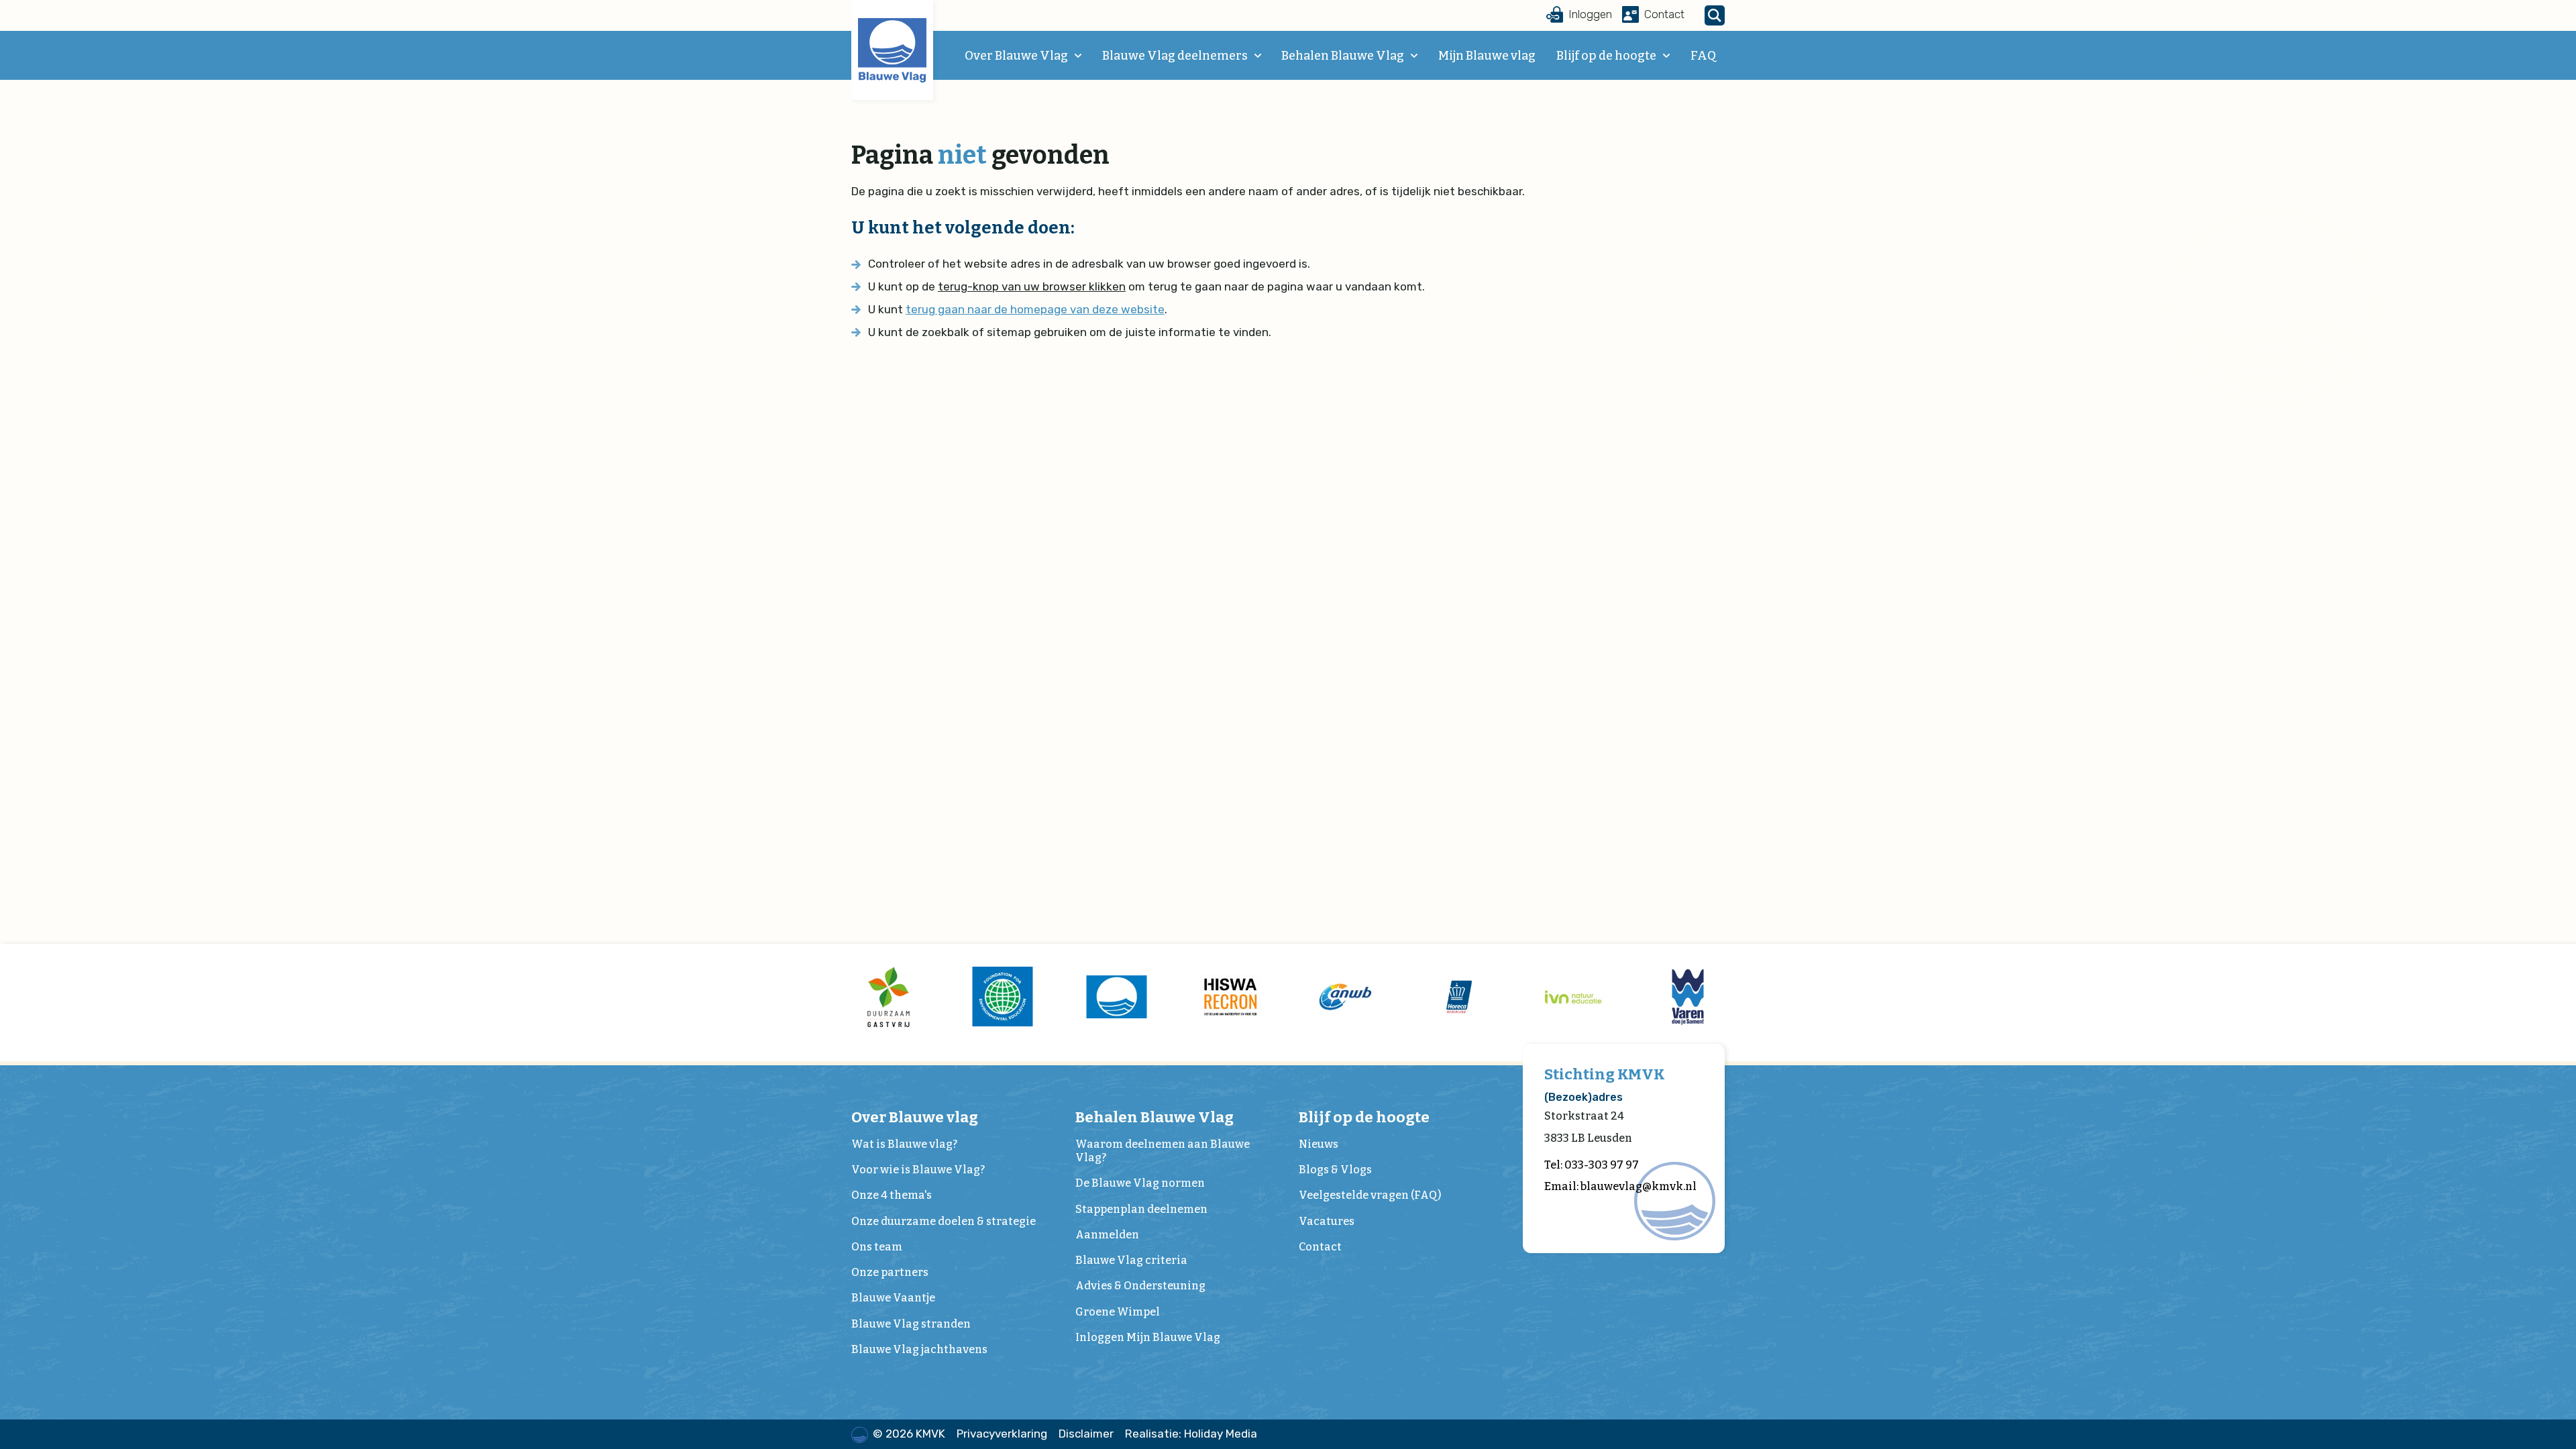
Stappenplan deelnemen (1141, 1209)
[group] (888, 997)
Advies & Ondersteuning (1140, 1286)
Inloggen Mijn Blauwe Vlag (1148, 1337)
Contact (1320, 1247)
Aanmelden (1107, 1235)
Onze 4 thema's (892, 1195)
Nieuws (1319, 1144)
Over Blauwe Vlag (1016, 56)
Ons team (877, 1247)
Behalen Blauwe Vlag (1343, 56)
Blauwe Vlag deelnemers (1175, 56)
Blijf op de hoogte (1606, 56)
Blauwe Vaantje (893, 1298)
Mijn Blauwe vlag (1487, 56)
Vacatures (1327, 1221)
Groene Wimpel (1118, 1312)
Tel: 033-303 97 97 (1592, 1165)
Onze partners (890, 1272)
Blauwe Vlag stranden (911, 1324)
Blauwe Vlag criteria (1131, 1260)
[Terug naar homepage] (892, 50)
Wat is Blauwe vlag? (904, 1144)
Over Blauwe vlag (915, 1117)
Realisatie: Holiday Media (1191, 1434)
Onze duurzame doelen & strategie (944, 1221)
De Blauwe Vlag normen (1140, 1183)
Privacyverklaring (1002, 1434)
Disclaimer (1086, 1434)
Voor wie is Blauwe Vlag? (918, 1170)
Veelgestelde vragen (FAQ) (1370, 1195)
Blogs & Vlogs (1335, 1170)
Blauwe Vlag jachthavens (919, 1349)
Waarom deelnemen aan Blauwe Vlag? (1163, 1151)
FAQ (1703, 56)
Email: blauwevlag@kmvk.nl (1620, 1186)
